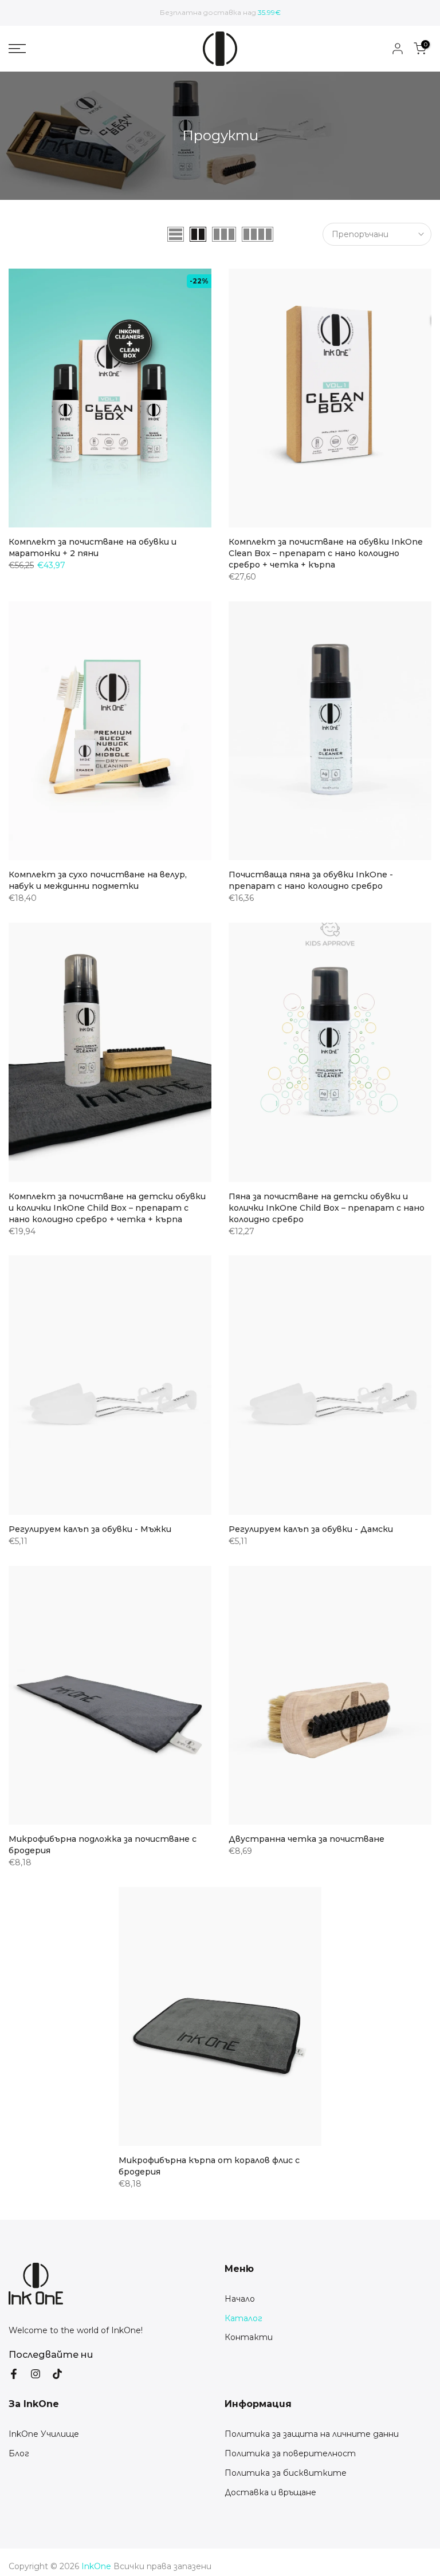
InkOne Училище (44, 2434)
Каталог (243, 2318)
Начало (240, 2299)
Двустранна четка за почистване (307, 1839)
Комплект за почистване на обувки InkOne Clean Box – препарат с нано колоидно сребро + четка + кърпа (326, 553)
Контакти (249, 2337)
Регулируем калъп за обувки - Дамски (311, 1529)
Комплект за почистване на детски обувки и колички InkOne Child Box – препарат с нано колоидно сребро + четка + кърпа (107, 1208)
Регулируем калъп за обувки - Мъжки (90, 1529)
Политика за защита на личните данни (312, 2434)
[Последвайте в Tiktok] (57, 2374)
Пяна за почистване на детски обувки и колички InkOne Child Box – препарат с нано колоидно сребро (327, 1208)
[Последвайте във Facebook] (14, 2374)
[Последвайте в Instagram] (36, 2374)
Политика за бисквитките (286, 2473)
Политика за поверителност (290, 2453)
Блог (19, 2453)
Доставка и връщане (270, 2492)
